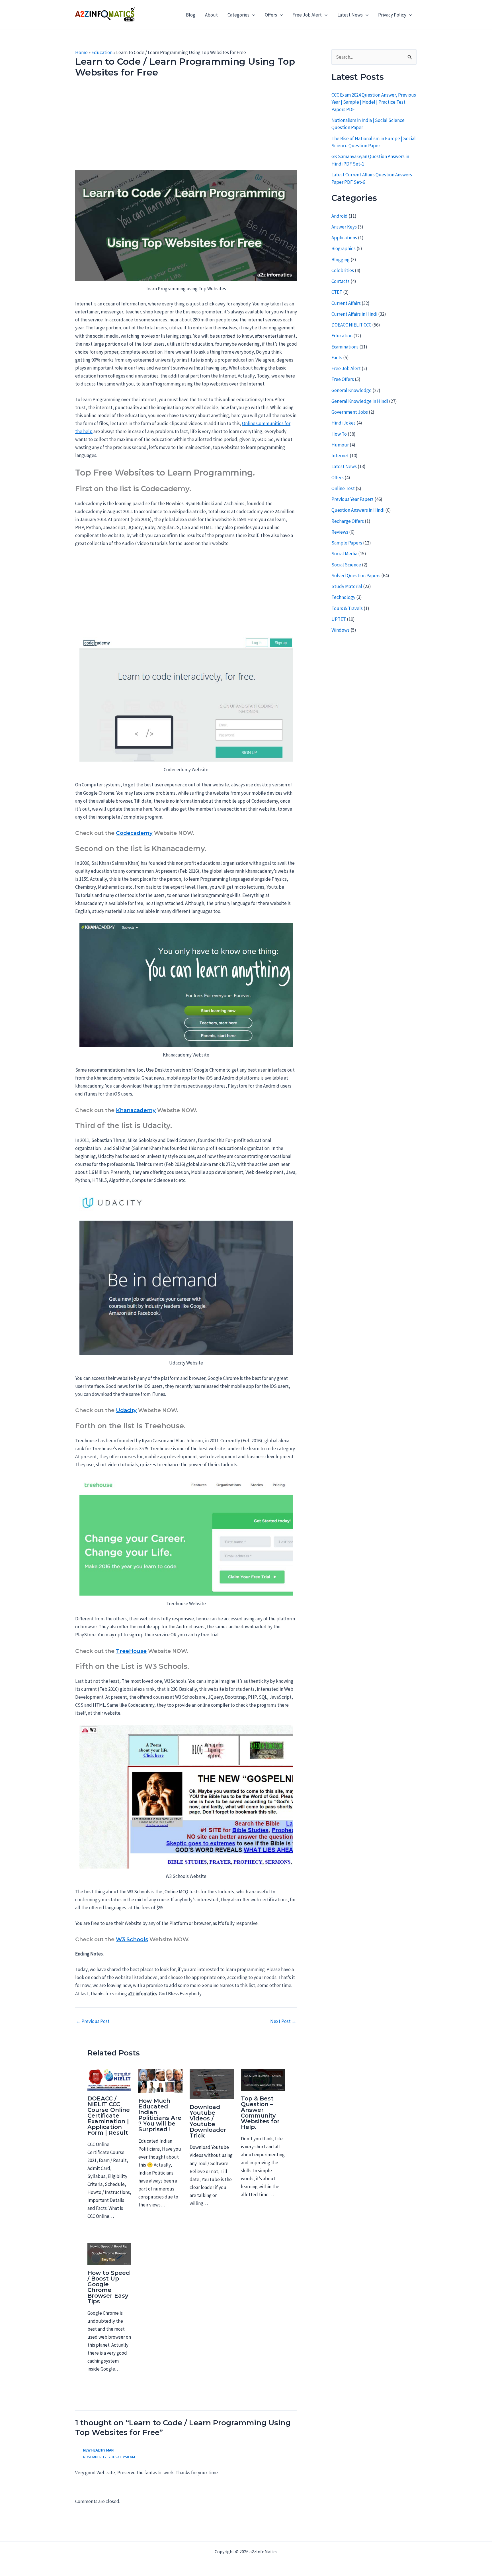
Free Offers (343, 379)
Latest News (350, 15)
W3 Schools (132, 1939)
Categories (238, 15)
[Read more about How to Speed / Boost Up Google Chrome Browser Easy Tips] (109, 2253)
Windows (341, 630)
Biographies (344, 248)
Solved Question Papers (356, 576)
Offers (271, 15)
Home (81, 52)
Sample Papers (347, 543)
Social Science (346, 565)
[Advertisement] (186, 128)
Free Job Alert (307, 15)
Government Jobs (350, 412)
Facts (337, 358)
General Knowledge (351, 390)
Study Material (347, 586)
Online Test (343, 488)
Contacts (341, 281)
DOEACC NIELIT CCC (351, 325)
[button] (252, 15)
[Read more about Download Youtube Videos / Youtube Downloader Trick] (212, 2084)
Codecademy (134, 833)
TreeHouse (131, 1651)
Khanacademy (136, 1110)
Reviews (340, 532)
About (211, 15)
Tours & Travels (347, 608)
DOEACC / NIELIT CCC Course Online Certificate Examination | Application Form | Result (109, 2116)
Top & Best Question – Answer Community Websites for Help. (260, 2113)
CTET (337, 292)
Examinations (345, 347)
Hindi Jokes (344, 423)
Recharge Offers (348, 521)
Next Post (283, 2021)
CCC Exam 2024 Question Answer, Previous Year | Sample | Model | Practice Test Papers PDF (374, 102)
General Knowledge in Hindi (360, 401)
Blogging (341, 260)
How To (339, 434)
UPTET (339, 619)
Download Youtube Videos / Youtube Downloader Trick (208, 2121)
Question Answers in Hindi (358, 510)
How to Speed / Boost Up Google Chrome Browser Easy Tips (109, 2287)
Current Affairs (346, 303)
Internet (340, 456)
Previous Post (93, 2021)
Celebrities (343, 270)
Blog (191, 15)
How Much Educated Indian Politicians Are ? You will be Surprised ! (160, 2115)
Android (340, 216)
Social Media (344, 554)
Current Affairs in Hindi (354, 314)
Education (102, 52)
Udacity (126, 1410)
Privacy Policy (392, 15)
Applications (344, 238)
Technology (343, 597)
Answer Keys (344, 227)
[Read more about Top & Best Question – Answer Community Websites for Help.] (263, 2079)
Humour (340, 445)
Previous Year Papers (352, 499)
